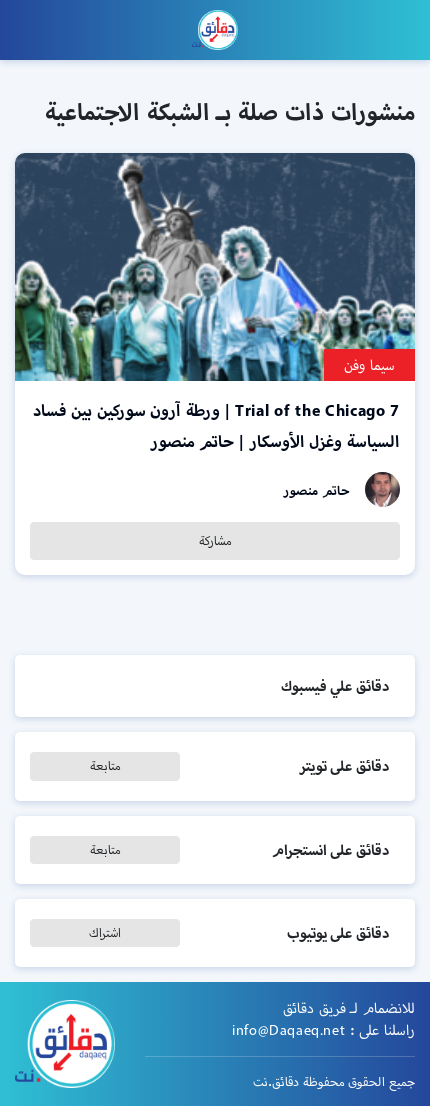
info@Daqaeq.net (288, 1030)
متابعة (105, 765)
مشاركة (215, 540)
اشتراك (105, 932)
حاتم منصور (316, 490)
